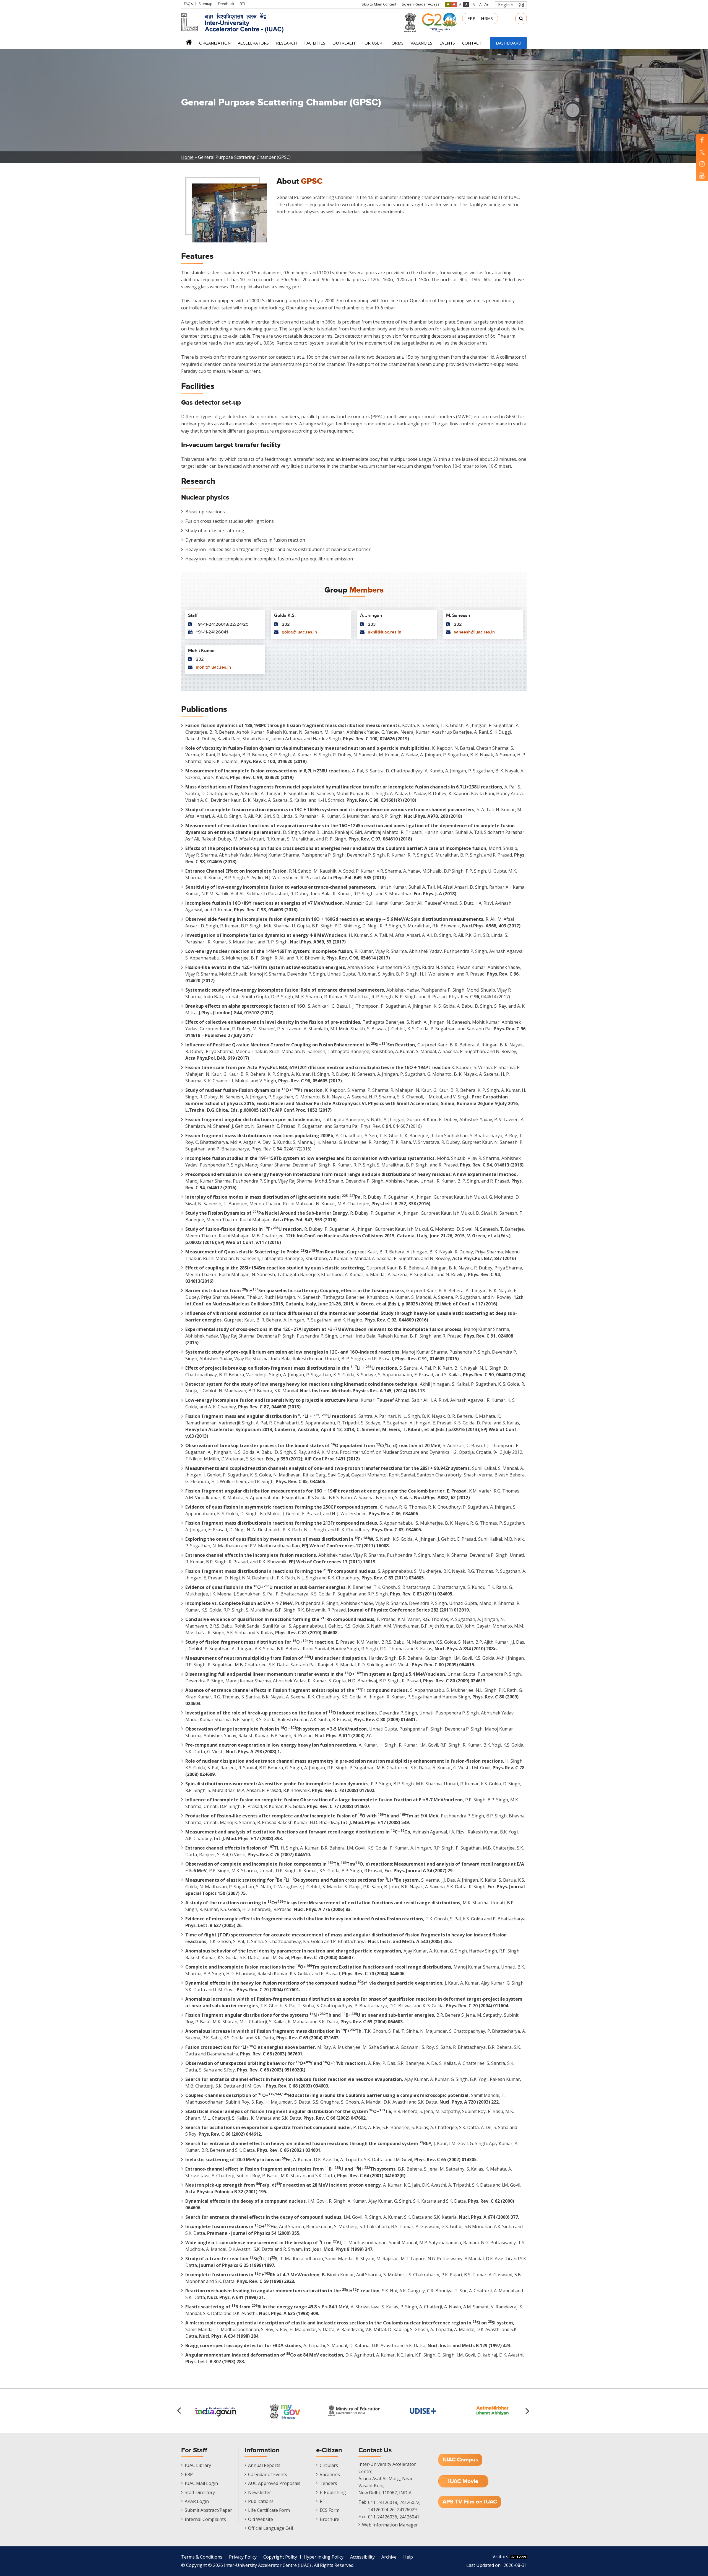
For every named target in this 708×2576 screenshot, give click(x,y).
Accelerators (253, 43)
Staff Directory (200, 2492)
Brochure (330, 2519)
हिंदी (521, 5)
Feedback (226, 4)
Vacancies (421, 43)
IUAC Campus (460, 2460)
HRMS (487, 18)
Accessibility (362, 2557)
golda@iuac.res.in (299, 632)
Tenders (328, 2483)
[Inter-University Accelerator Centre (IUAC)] (234, 22)
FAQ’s (188, 4)
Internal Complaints (205, 2519)
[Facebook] (702, 140)
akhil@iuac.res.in (385, 632)
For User (372, 43)
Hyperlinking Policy (324, 2557)
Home (189, 44)
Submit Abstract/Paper (208, 2510)
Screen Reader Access (421, 4)
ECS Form (330, 2510)
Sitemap (205, 4)
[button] (528, 2411)
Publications (261, 2501)
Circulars (329, 2465)
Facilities (315, 43)
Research (287, 43)
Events (447, 43)
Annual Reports (264, 2465)
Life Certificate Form (269, 2510)
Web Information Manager (390, 2525)
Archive (389, 2557)
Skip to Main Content (379, 4)
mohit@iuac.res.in (213, 667)
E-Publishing (333, 2492)
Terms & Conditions (202, 2557)
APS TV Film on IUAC (470, 2502)
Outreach (344, 43)
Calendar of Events (268, 2474)
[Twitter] (702, 152)
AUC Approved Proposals (274, 2483)
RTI (242, 4)
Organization (215, 43)
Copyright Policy (280, 2557)
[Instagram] (702, 164)
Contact (472, 43)
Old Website (261, 2519)
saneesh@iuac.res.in (474, 632)
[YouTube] (702, 175)
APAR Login (197, 2501)
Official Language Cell (270, 2528)
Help (408, 2557)
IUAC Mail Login (201, 2483)
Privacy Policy (243, 2557)
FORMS (396, 43)
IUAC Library (198, 2465)
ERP (471, 18)
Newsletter (260, 2492)
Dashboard (509, 43)
